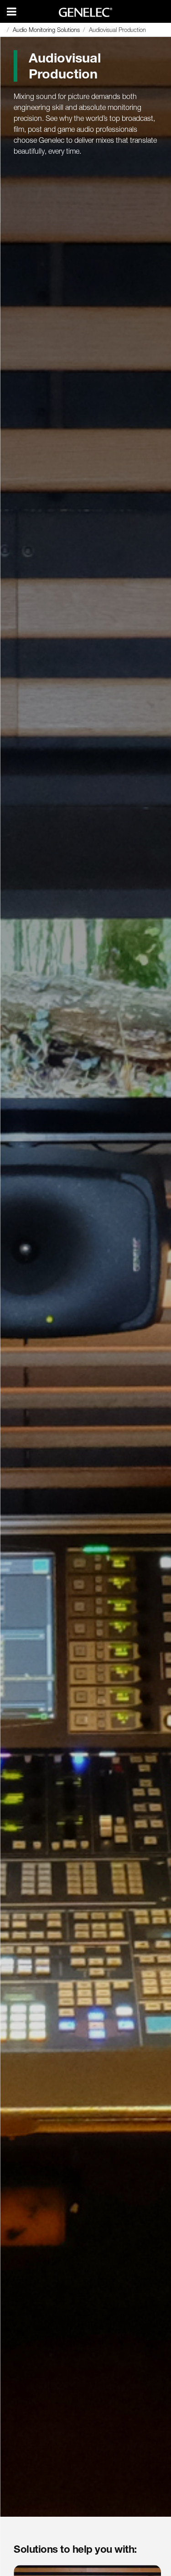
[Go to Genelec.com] (85, 12)
